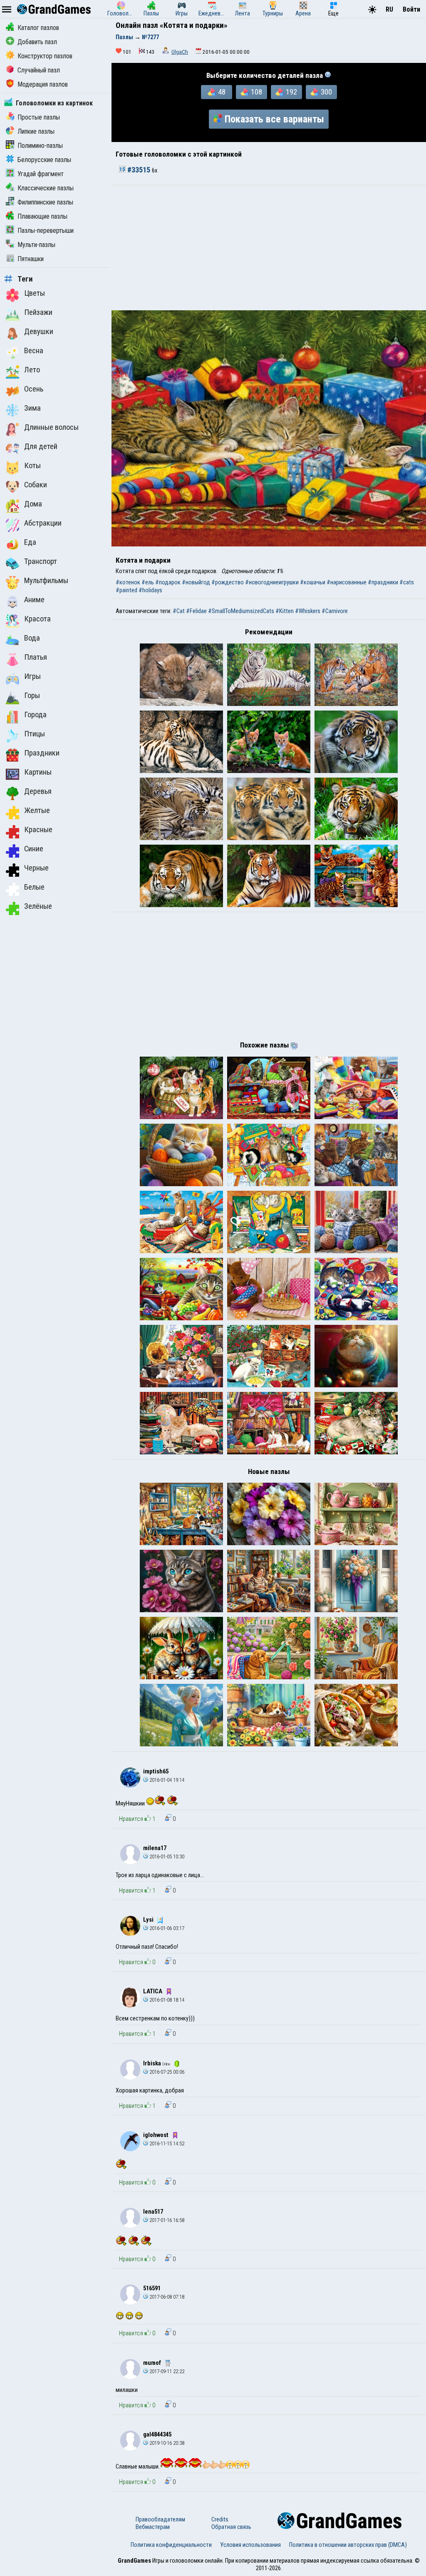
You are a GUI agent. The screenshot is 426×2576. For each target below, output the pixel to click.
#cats (407, 582)
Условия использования (250, 2545)
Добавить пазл (37, 42)
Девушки (39, 332)
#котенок (128, 582)
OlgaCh (180, 52)
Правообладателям (160, 2519)
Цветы (35, 293)
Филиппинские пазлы (45, 202)
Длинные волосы (51, 427)
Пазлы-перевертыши (46, 231)
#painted (126, 590)
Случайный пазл (39, 70)
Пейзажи (38, 312)
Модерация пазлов (43, 84)
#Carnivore (335, 611)
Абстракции (43, 523)
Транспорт (41, 561)
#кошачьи (313, 582)
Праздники (42, 753)
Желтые (37, 810)
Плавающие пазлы (42, 216)
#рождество (228, 582)
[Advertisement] (269, 248)
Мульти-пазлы (36, 245)
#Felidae (196, 611)
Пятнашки (31, 259)
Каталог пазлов (38, 28)
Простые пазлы (39, 117)
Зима (32, 408)
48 (222, 92)
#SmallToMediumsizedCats (241, 611)
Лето (32, 370)
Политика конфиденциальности (171, 2545)
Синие (34, 849)
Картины (38, 772)
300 (326, 92)
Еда (30, 542)
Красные (38, 830)
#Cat (179, 611)
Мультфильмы (46, 581)
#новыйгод (196, 582)
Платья (36, 657)
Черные (36, 868)
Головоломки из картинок (54, 103)
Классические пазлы (46, 188)
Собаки (36, 485)
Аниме (34, 600)
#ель (148, 582)
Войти (411, 9)
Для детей (41, 446)
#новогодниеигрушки (272, 582)
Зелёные (38, 906)
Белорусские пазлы (44, 160)
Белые (34, 887)
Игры (32, 676)
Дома (33, 504)
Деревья (38, 791)
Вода (32, 638)
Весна (34, 351)
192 (291, 92)
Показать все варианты (274, 119)
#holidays (150, 590)
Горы (32, 696)
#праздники (383, 582)
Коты (32, 466)
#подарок (168, 582)
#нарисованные (347, 582)
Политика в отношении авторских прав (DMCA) (348, 2545)
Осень (34, 389)
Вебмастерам (153, 2527)
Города (35, 715)
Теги (25, 279)
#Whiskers (308, 611)
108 (256, 92)
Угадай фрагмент (41, 174)
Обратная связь (231, 2527)
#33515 (139, 170)
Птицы (35, 734)
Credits (220, 2519)
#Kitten (285, 611)
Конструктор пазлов (45, 56)
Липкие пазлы (36, 131)
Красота (37, 619)
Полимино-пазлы (40, 146)
